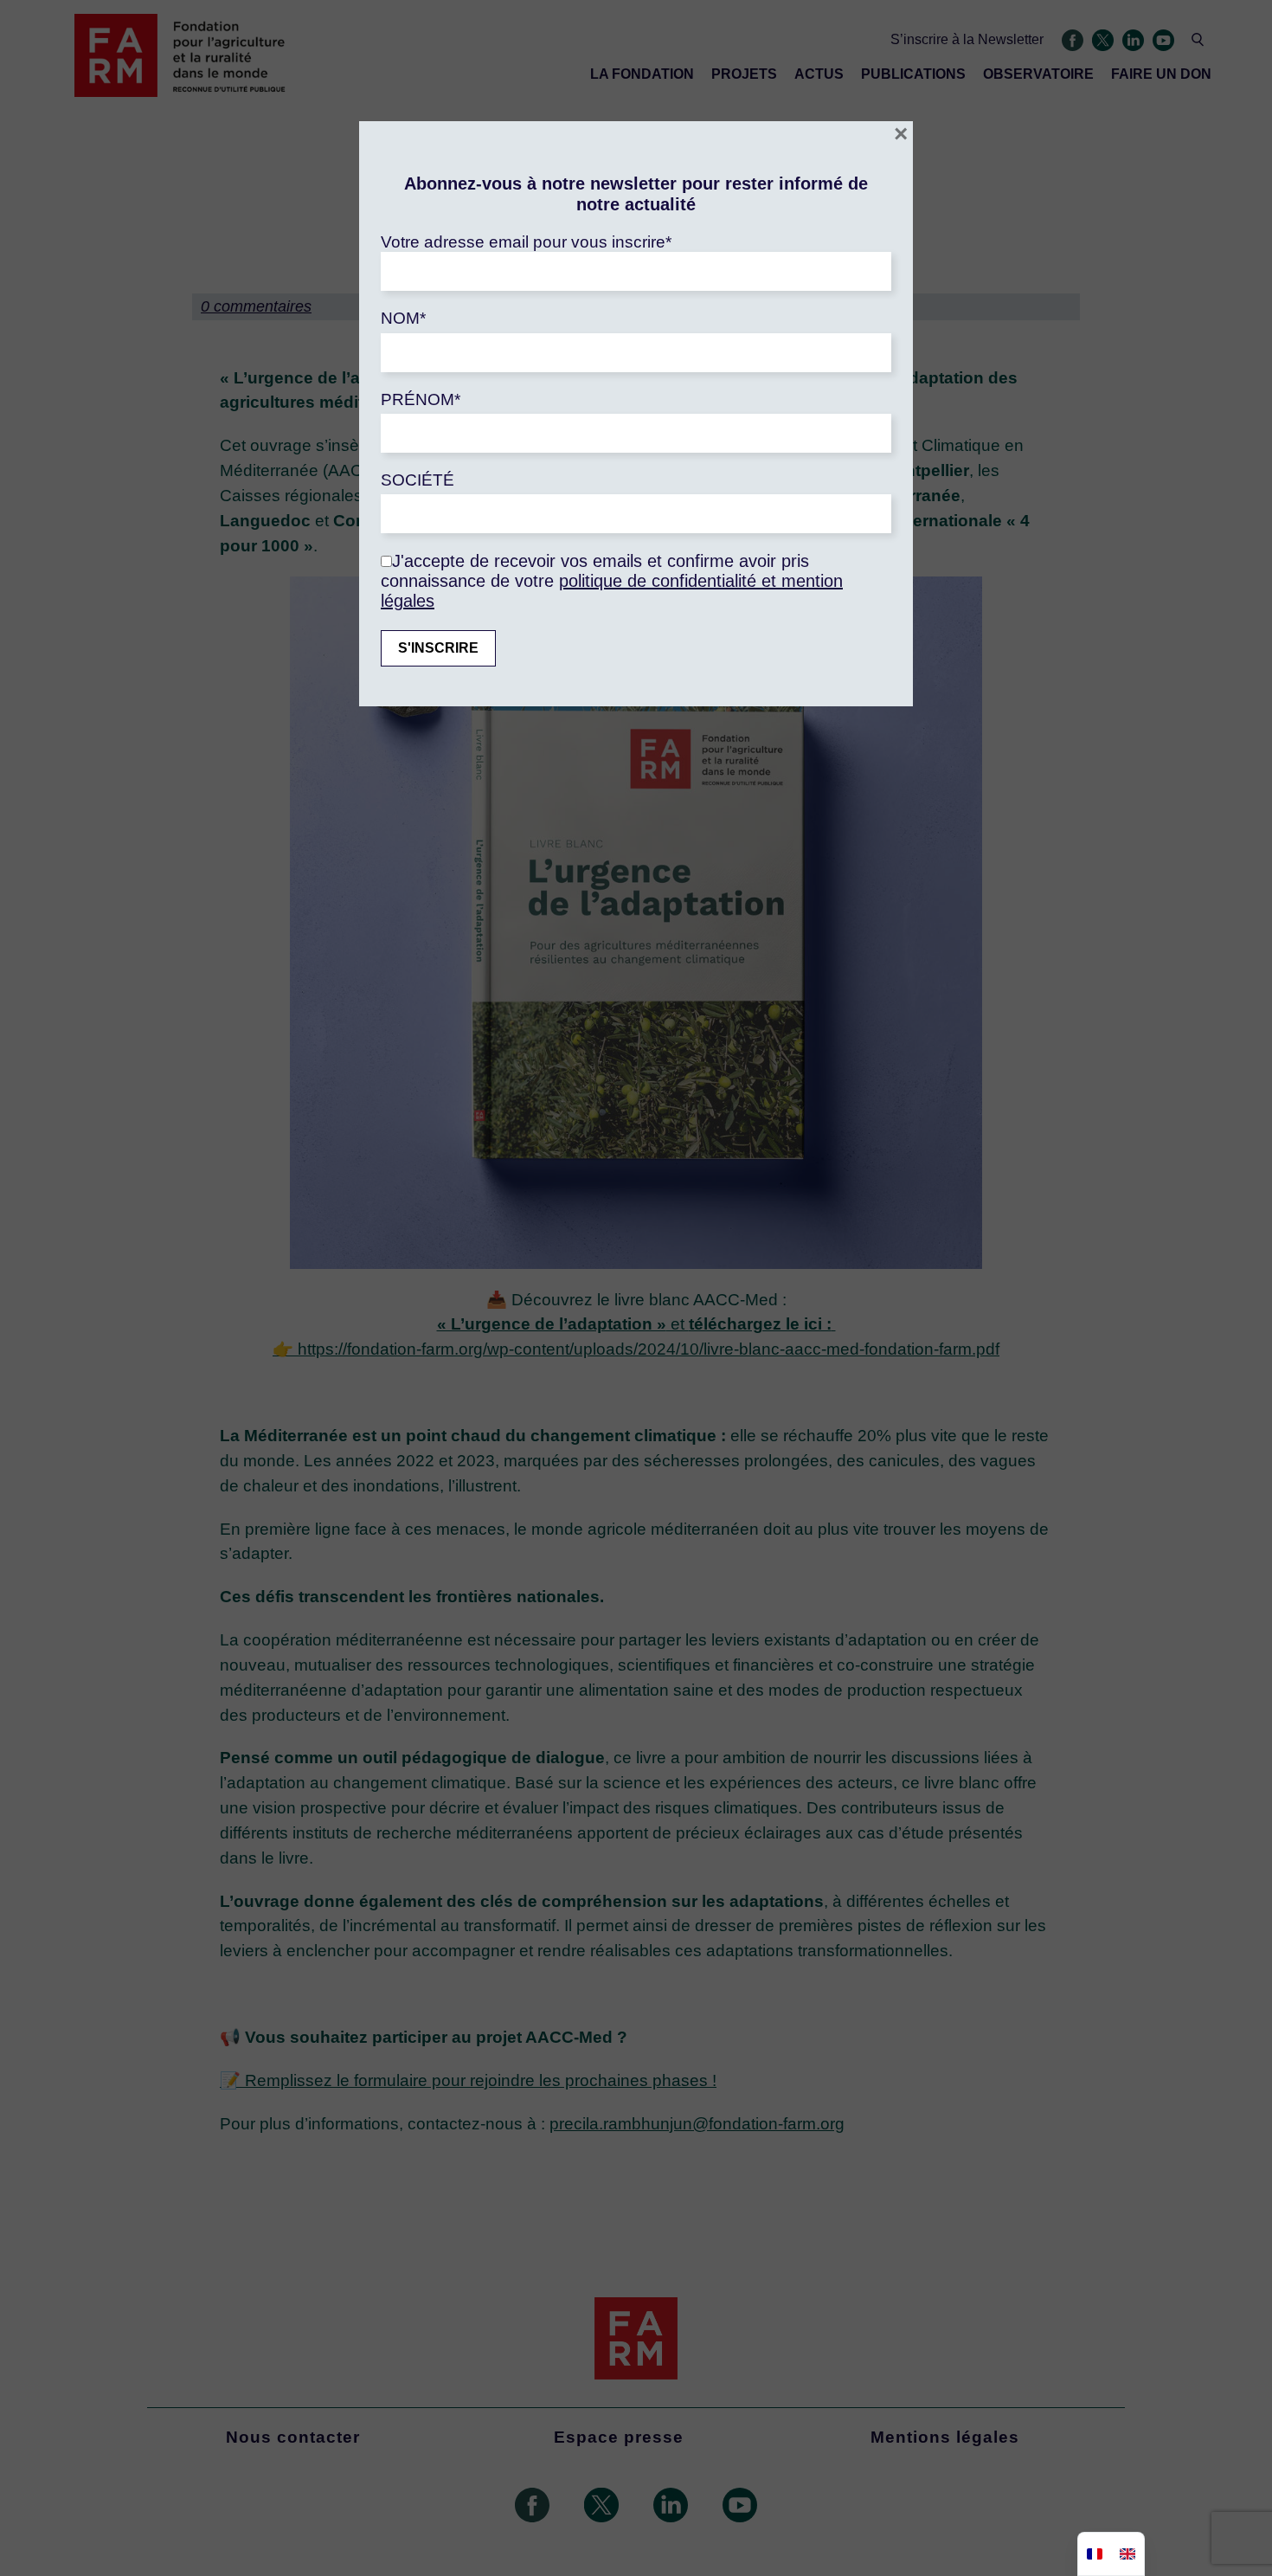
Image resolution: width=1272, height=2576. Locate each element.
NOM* (403, 318)
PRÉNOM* (421, 399)
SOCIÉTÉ (418, 480)
